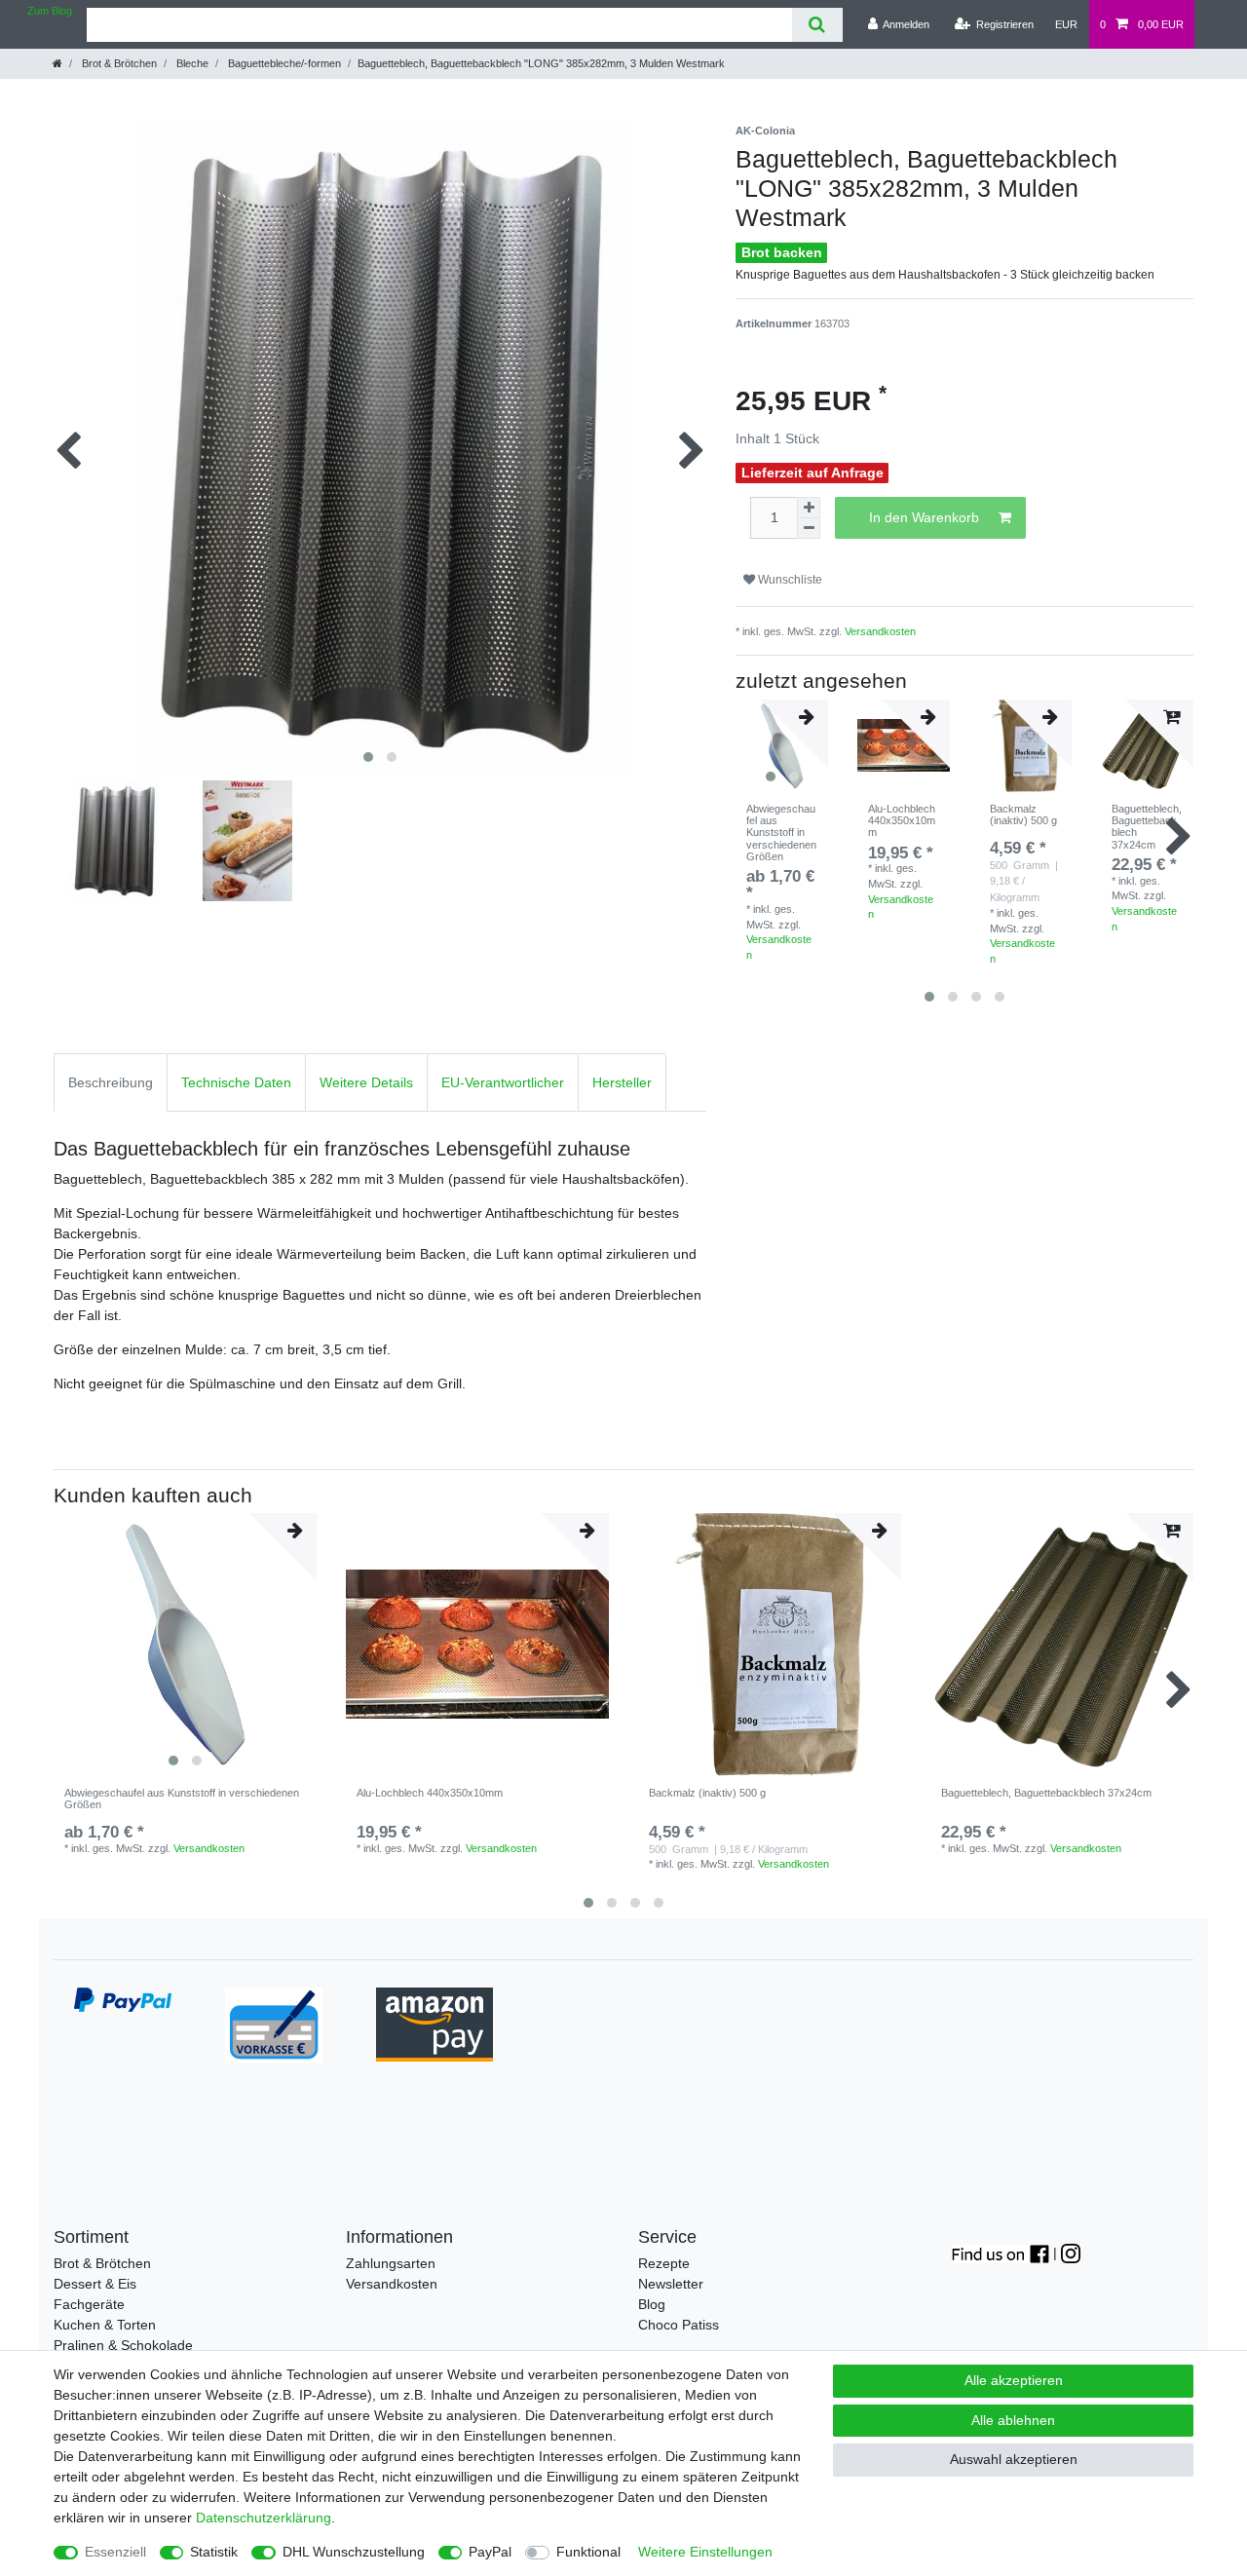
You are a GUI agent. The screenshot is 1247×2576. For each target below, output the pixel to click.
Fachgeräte (89, 2304)
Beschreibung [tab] (111, 1082)
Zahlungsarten (391, 2263)
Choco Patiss (679, 2325)
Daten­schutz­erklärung (264, 2518)
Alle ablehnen (1013, 2420)
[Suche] (817, 25)
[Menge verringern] (809, 529)
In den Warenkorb (924, 517)
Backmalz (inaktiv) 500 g (1023, 814)
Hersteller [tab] (622, 1082)
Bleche (191, 63)
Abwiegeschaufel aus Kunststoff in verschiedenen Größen (781, 833)
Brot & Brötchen (118, 63)
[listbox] (185, 1645)
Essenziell (115, 2552)
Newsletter (671, 2284)
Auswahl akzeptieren (1014, 2459)
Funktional (588, 2552)
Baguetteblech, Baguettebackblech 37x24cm (1147, 827)
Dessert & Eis (95, 2284)
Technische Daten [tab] (236, 1082)
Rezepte (664, 2263)
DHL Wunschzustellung (354, 2552)
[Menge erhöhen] (809, 508)
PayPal (490, 2552)
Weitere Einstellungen (705, 2552)
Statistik (214, 2552)
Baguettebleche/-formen (283, 63)
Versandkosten (880, 631)
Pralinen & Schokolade (123, 2345)
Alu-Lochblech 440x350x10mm (902, 821)
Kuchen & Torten (105, 2325)
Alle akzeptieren (1014, 2380)
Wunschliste (789, 580)
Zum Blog (50, 11)
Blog (652, 2304)
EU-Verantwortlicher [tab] (503, 1082)
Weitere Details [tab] (366, 1082)
